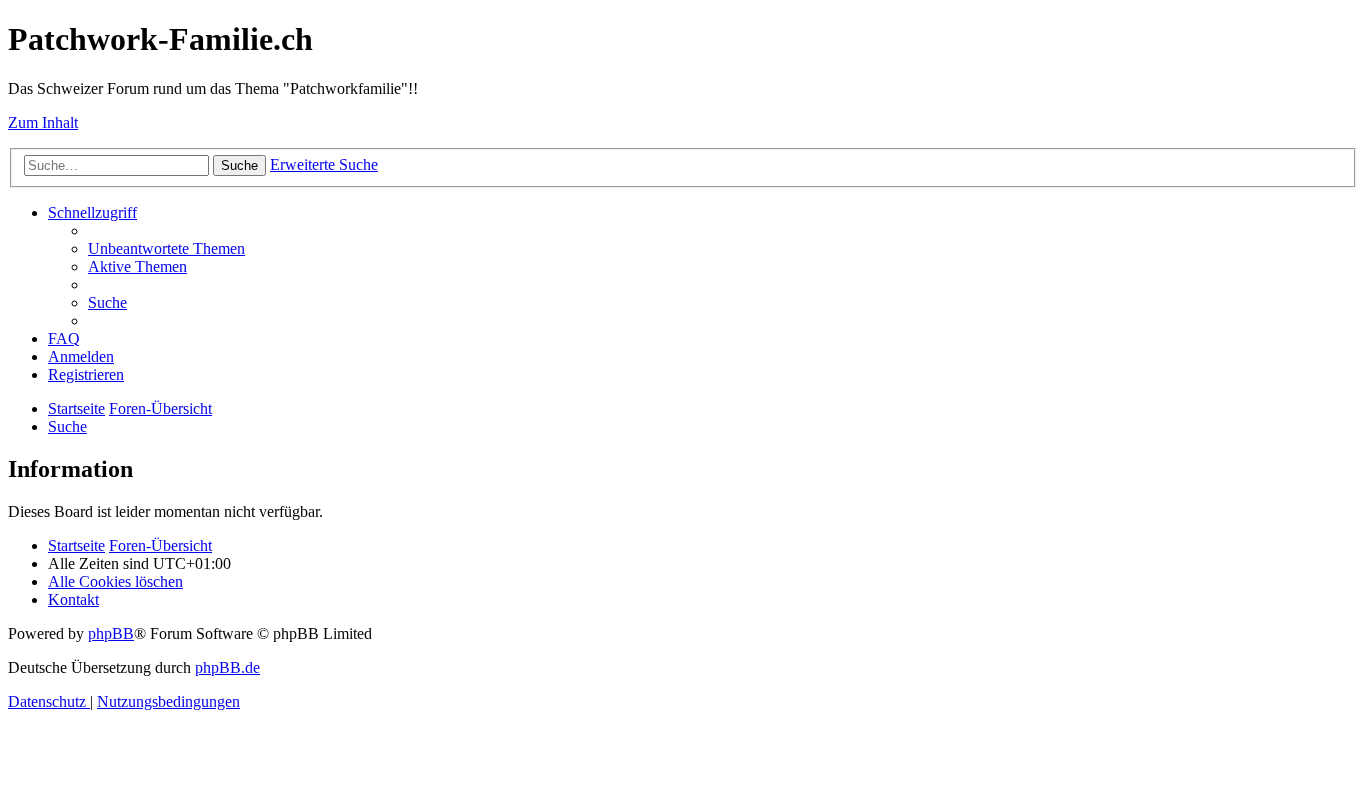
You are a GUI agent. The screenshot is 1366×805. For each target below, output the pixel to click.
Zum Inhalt (43, 122)
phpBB (111, 633)
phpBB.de (227, 667)
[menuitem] (166, 248)
